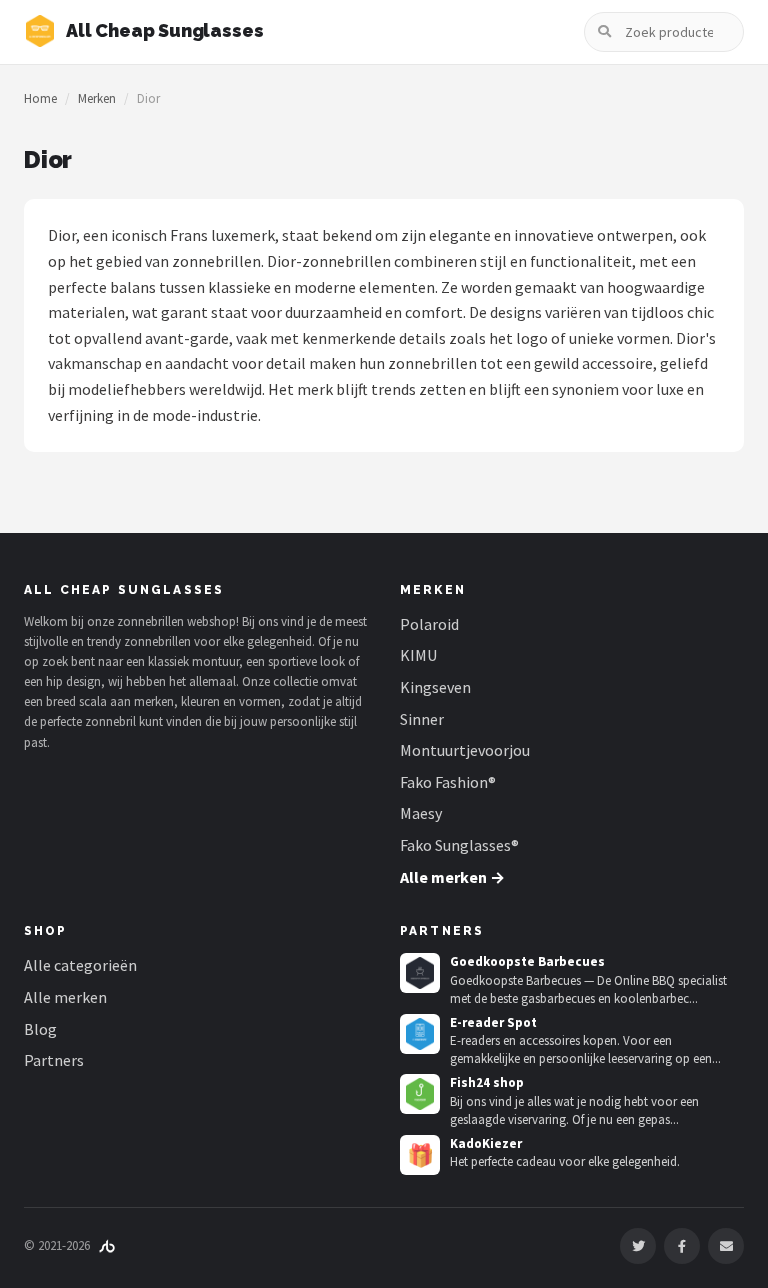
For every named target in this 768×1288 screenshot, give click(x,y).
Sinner (422, 719)
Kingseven (435, 687)
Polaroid (429, 624)
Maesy (421, 813)
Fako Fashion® (448, 782)
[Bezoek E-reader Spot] (420, 1034)
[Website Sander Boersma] (107, 1245)
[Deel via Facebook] (682, 1246)
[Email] (726, 1246)
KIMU (418, 655)
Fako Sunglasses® (459, 845)
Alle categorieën (80, 965)
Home (40, 98)
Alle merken (65, 997)
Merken (97, 98)
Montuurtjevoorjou (465, 750)
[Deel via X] (638, 1246)
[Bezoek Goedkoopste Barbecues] (420, 973)
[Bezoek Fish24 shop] (420, 1094)
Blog (40, 1029)
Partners (54, 1060)
